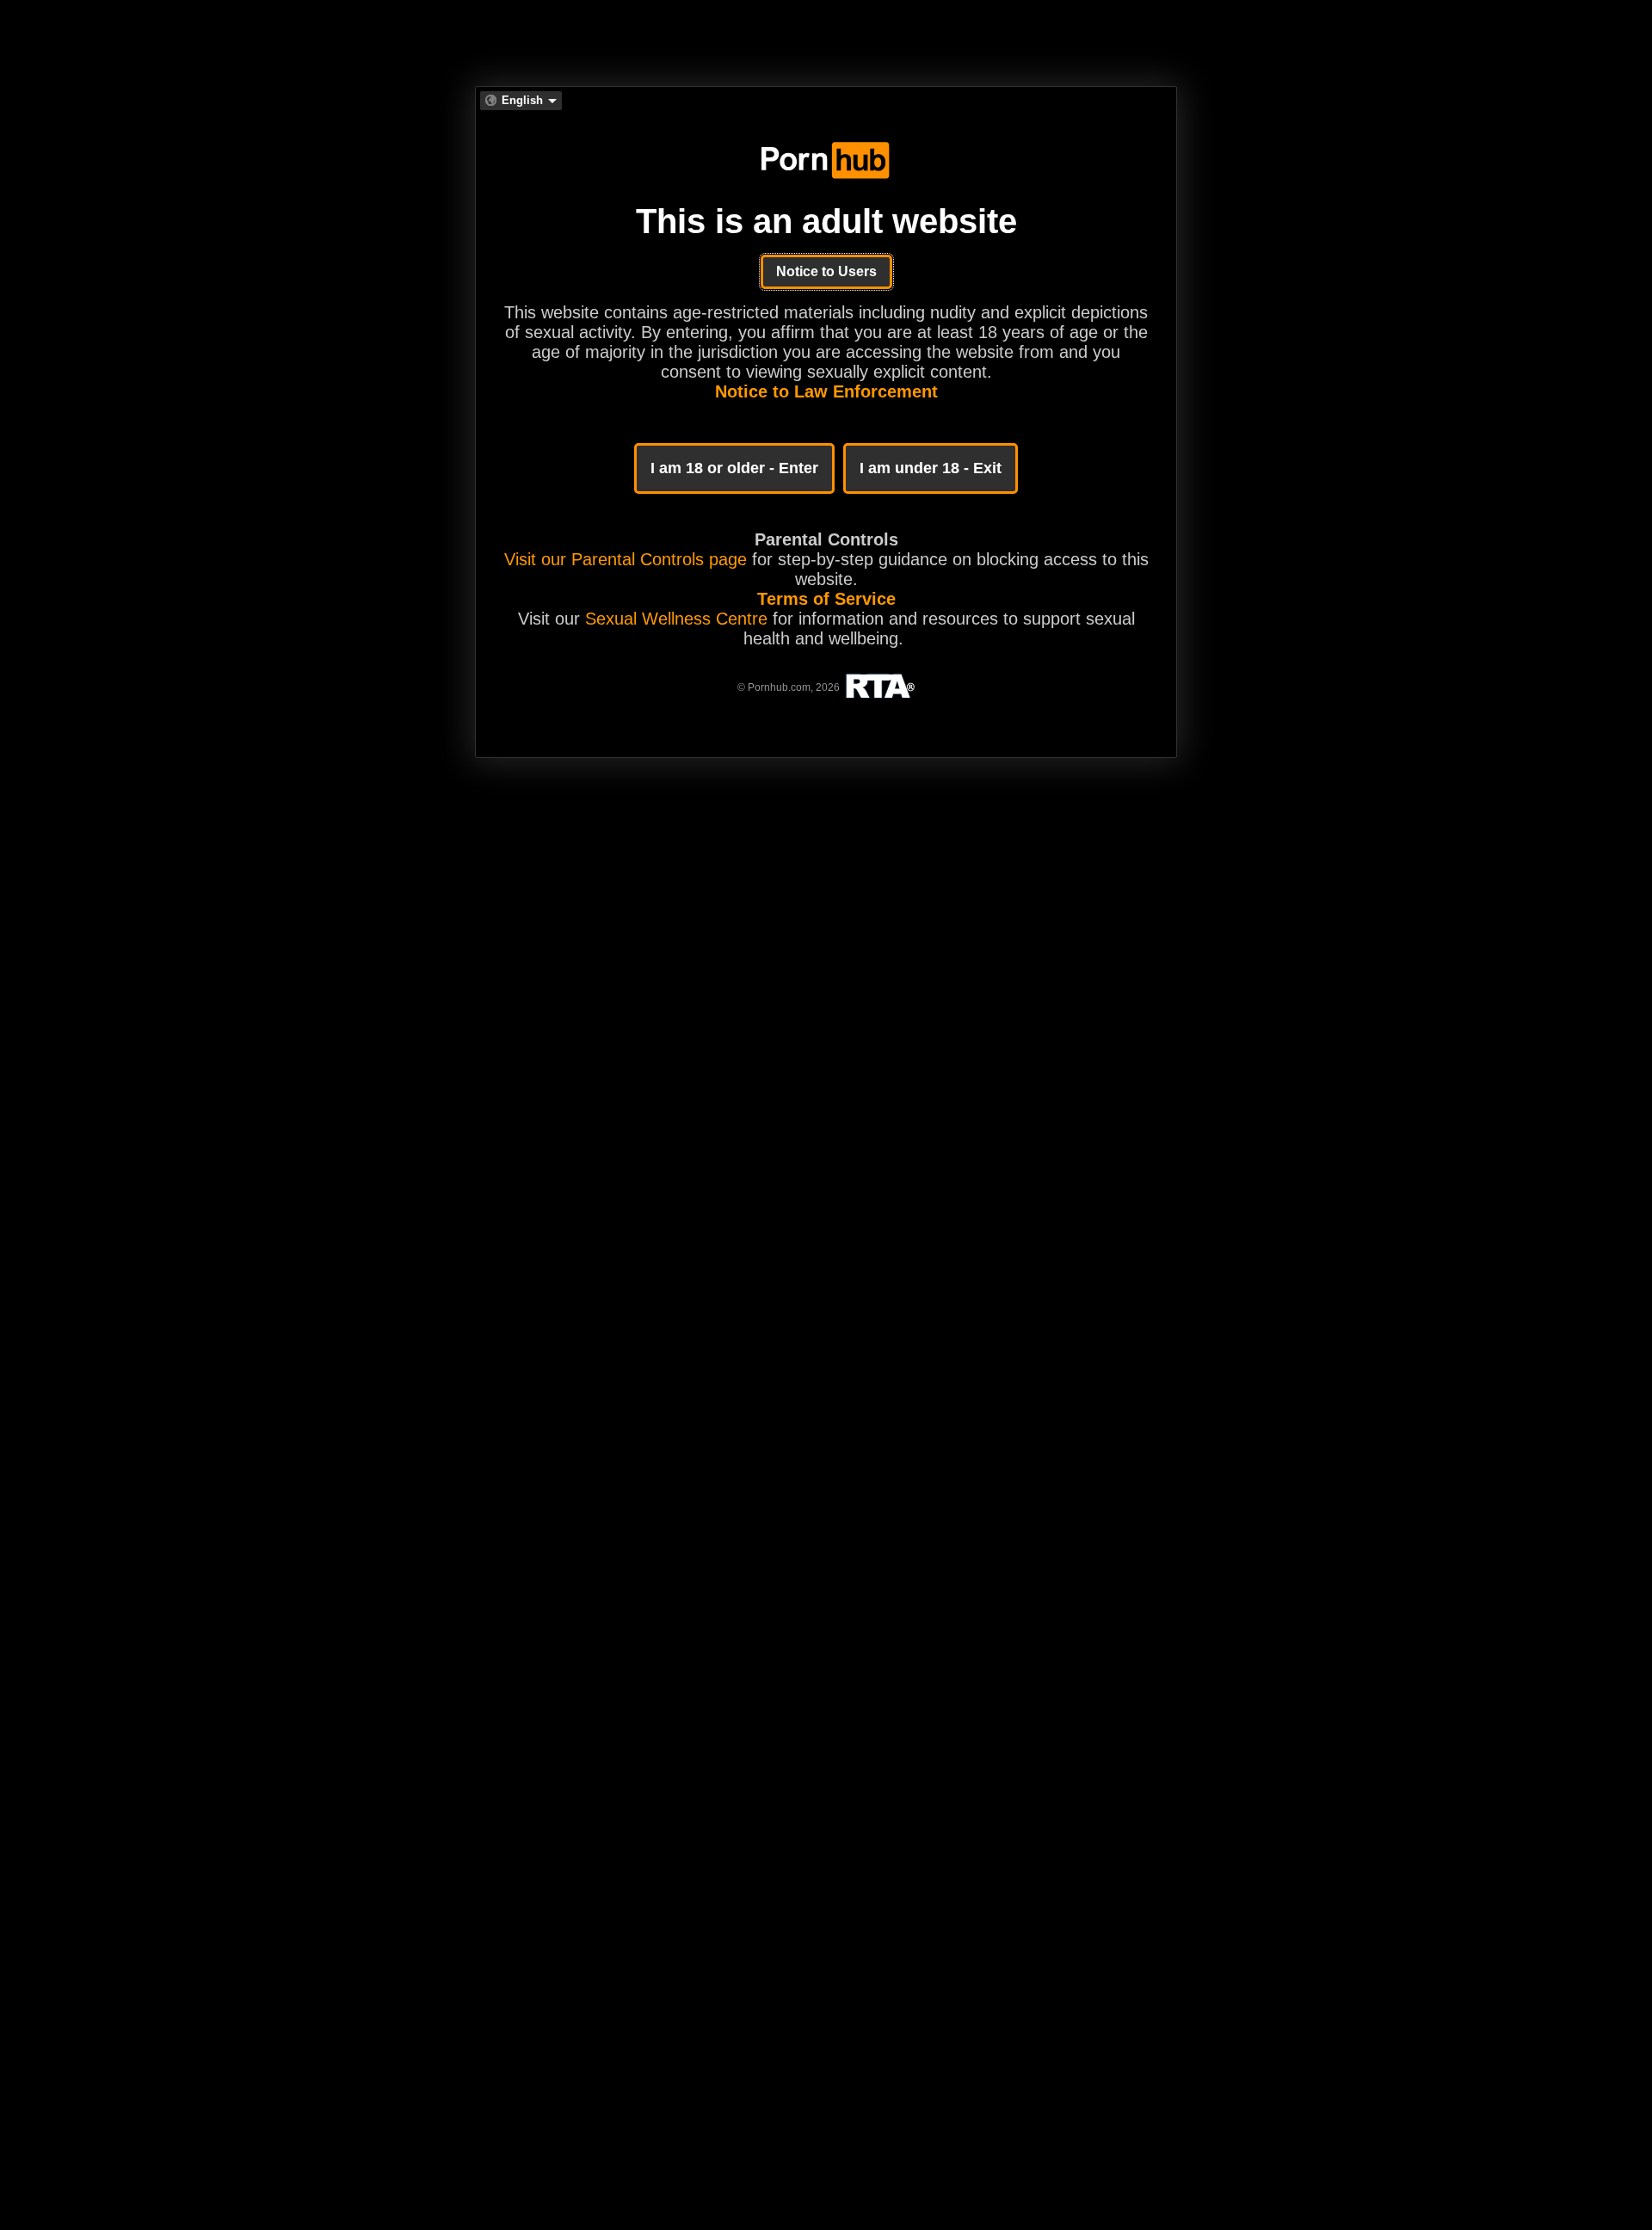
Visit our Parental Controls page (626, 559)
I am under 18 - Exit (931, 468)
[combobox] (521, 101)
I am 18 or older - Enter (734, 468)
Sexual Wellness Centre (676, 619)
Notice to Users (826, 271)
